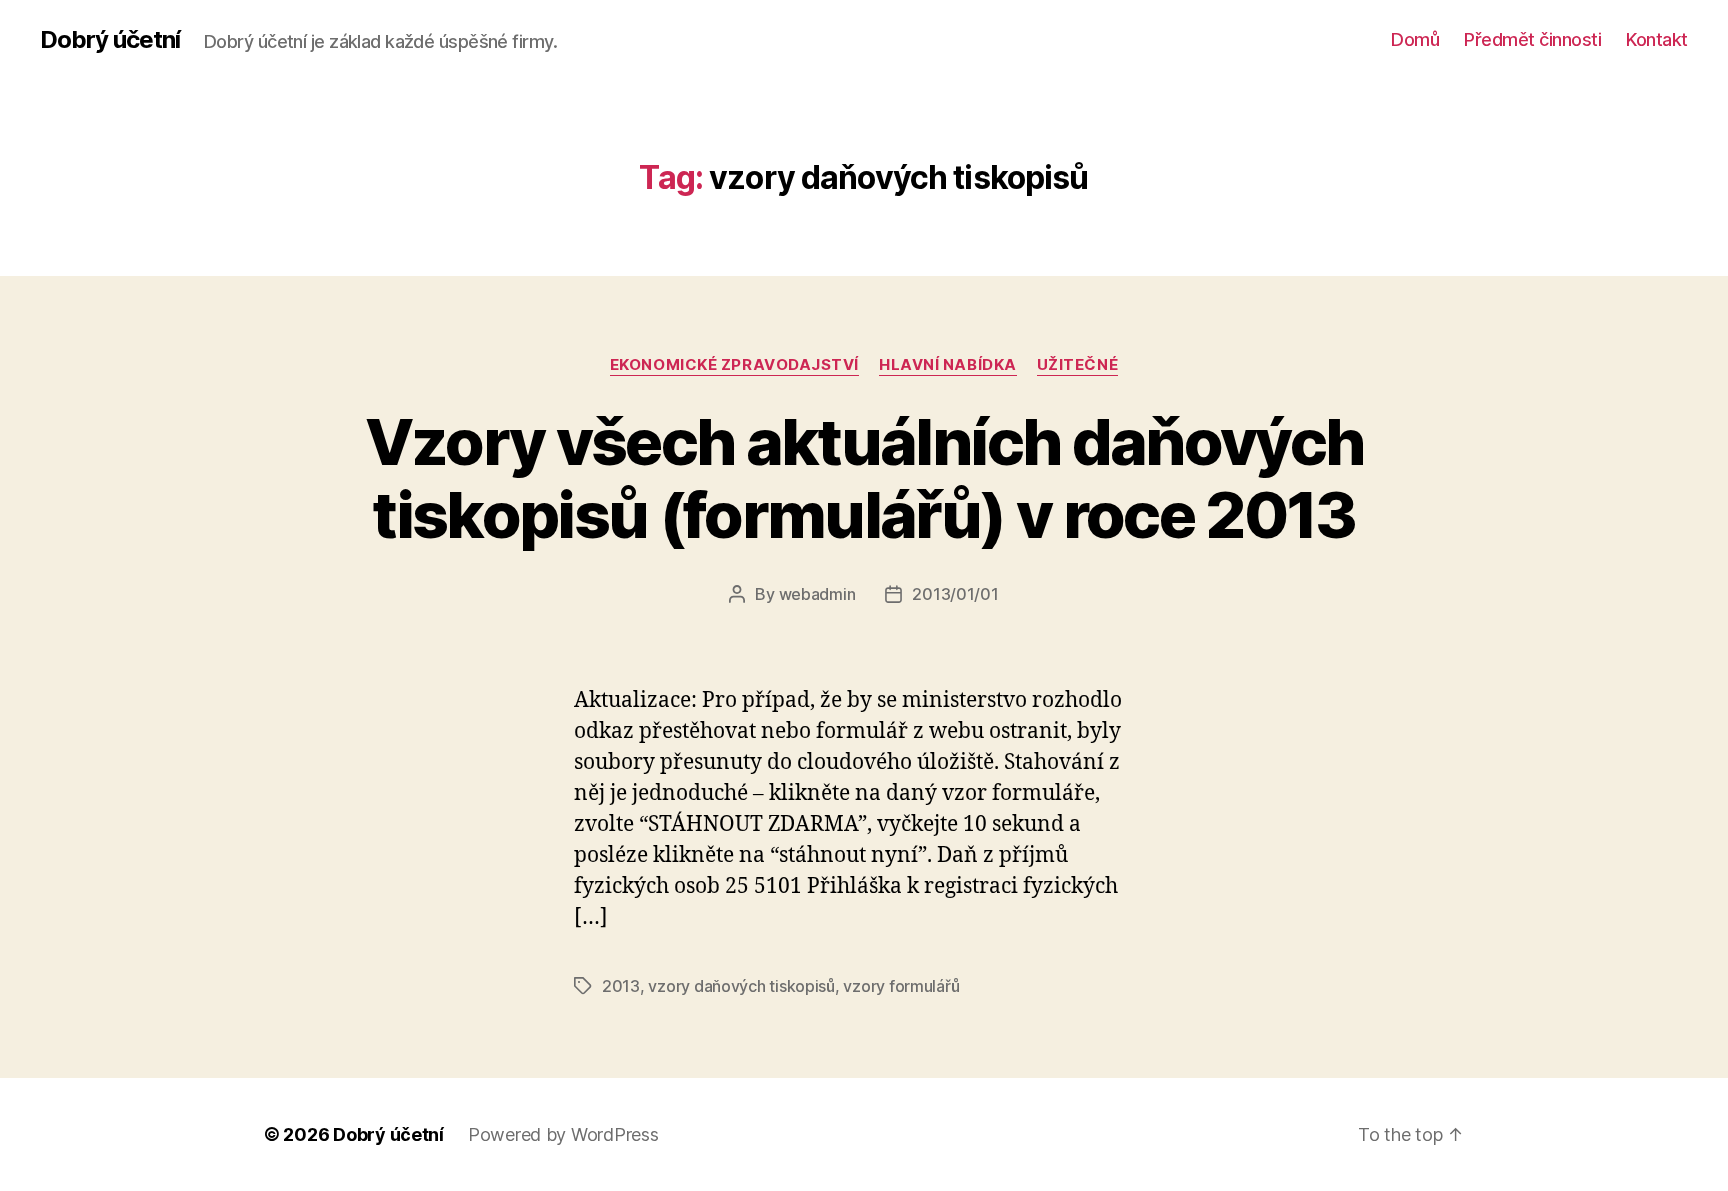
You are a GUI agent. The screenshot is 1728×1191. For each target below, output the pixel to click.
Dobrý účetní (110, 40)
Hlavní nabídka (948, 365)
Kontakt (1657, 39)
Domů (1415, 39)
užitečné (1077, 365)
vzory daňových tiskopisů (741, 986)
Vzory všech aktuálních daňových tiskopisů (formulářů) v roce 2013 (864, 478)
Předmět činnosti (1532, 39)
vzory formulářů (901, 986)
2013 (621, 986)
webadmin (817, 594)
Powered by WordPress (563, 1134)
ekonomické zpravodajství (734, 365)
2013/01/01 (955, 594)
